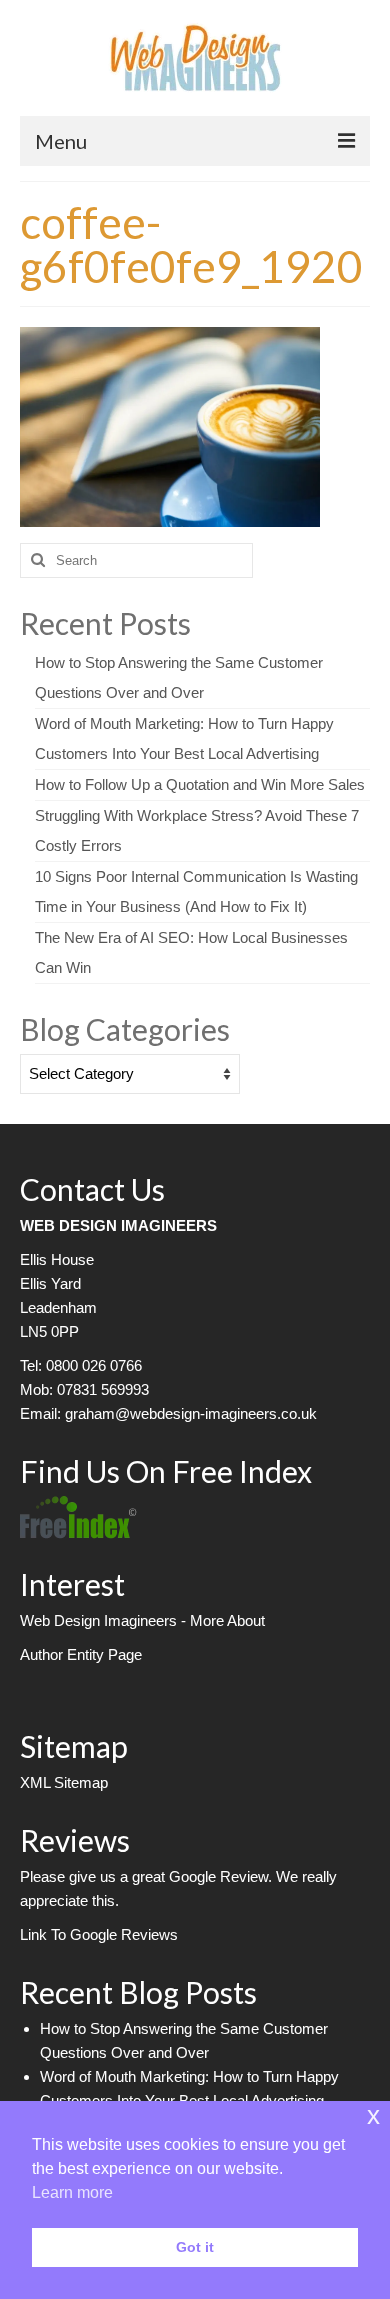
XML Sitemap (64, 1782)
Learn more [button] (72, 2192)
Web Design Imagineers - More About (142, 1620)
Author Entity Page (81, 1654)
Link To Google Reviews (99, 1934)
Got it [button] (195, 2247)
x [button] (373, 2115)
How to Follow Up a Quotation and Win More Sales (200, 784)
